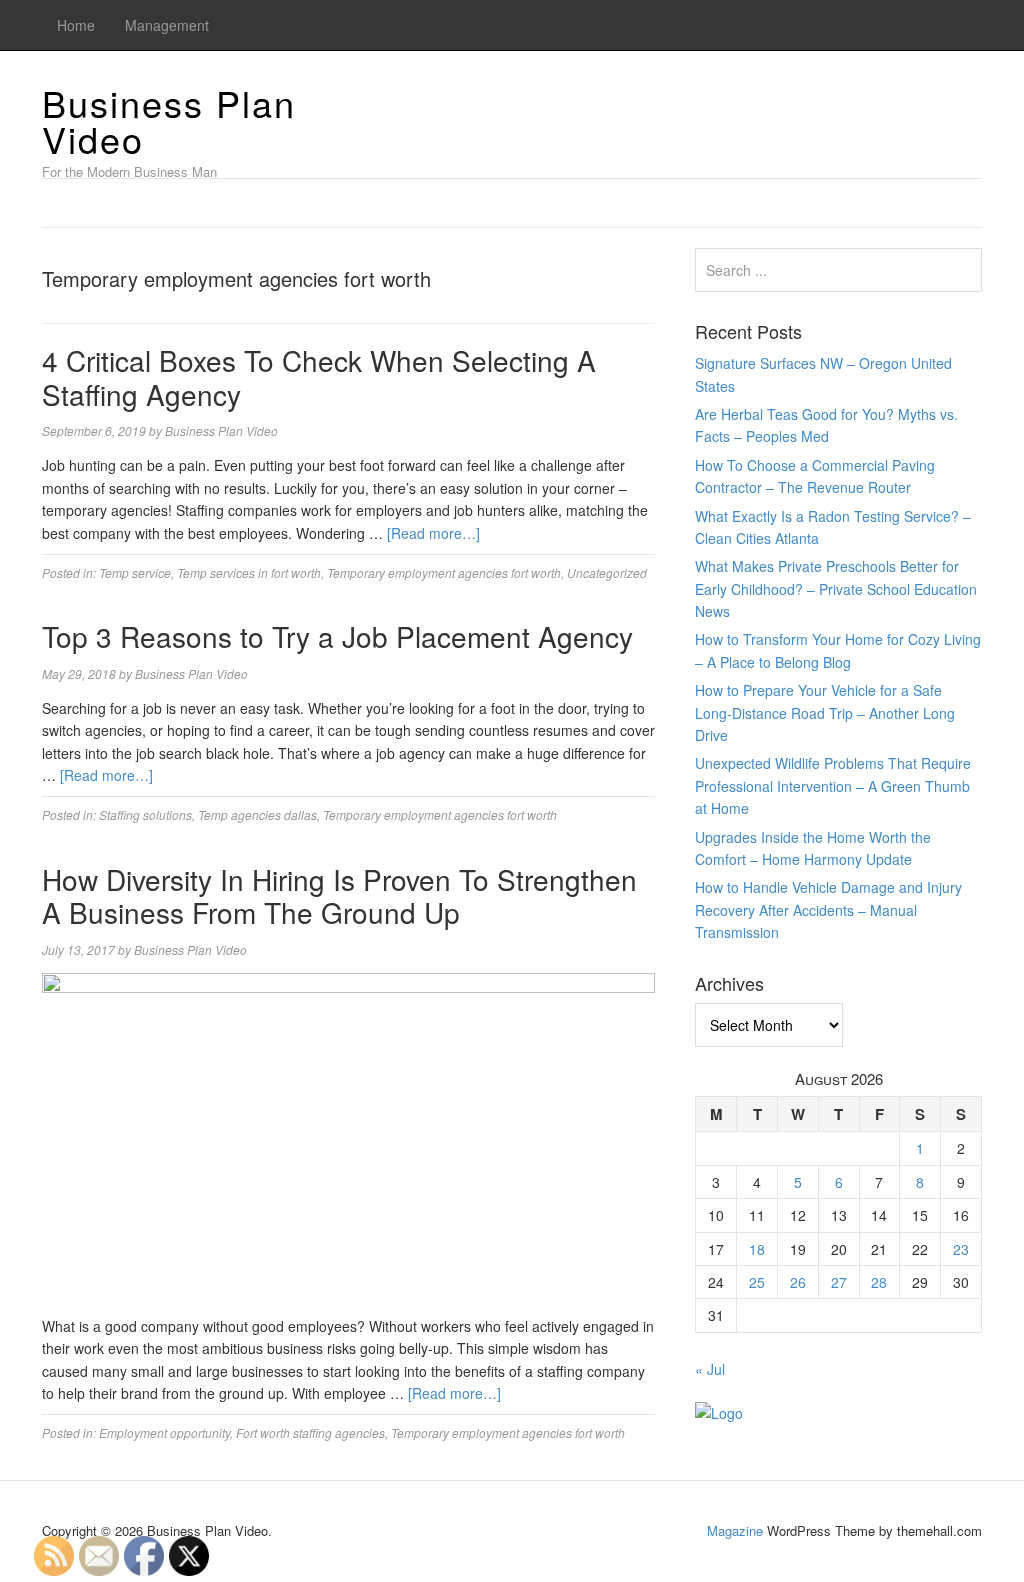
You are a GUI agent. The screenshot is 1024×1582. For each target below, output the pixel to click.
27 (839, 1282)
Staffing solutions (145, 814)
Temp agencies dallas (257, 814)
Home (76, 25)
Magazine (735, 1530)
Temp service (135, 572)
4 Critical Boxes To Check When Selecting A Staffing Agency (319, 377)
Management (167, 25)
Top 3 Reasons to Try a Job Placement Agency (337, 636)
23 (961, 1249)
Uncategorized (607, 572)
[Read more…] (433, 533)
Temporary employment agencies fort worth (444, 572)
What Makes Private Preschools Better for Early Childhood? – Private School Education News (836, 588)
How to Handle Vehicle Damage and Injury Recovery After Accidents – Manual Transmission (828, 909)
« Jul (710, 1369)
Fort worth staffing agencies (310, 1432)
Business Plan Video (169, 120)
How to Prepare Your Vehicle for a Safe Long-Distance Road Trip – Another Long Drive (825, 712)
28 (879, 1282)
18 (757, 1249)
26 (798, 1282)
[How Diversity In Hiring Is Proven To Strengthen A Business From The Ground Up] (348, 1142)
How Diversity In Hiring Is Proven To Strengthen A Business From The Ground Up (339, 896)
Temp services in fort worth (249, 572)
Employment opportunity (164, 1432)
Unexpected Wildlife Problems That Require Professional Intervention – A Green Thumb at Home (833, 785)
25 (757, 1282)
